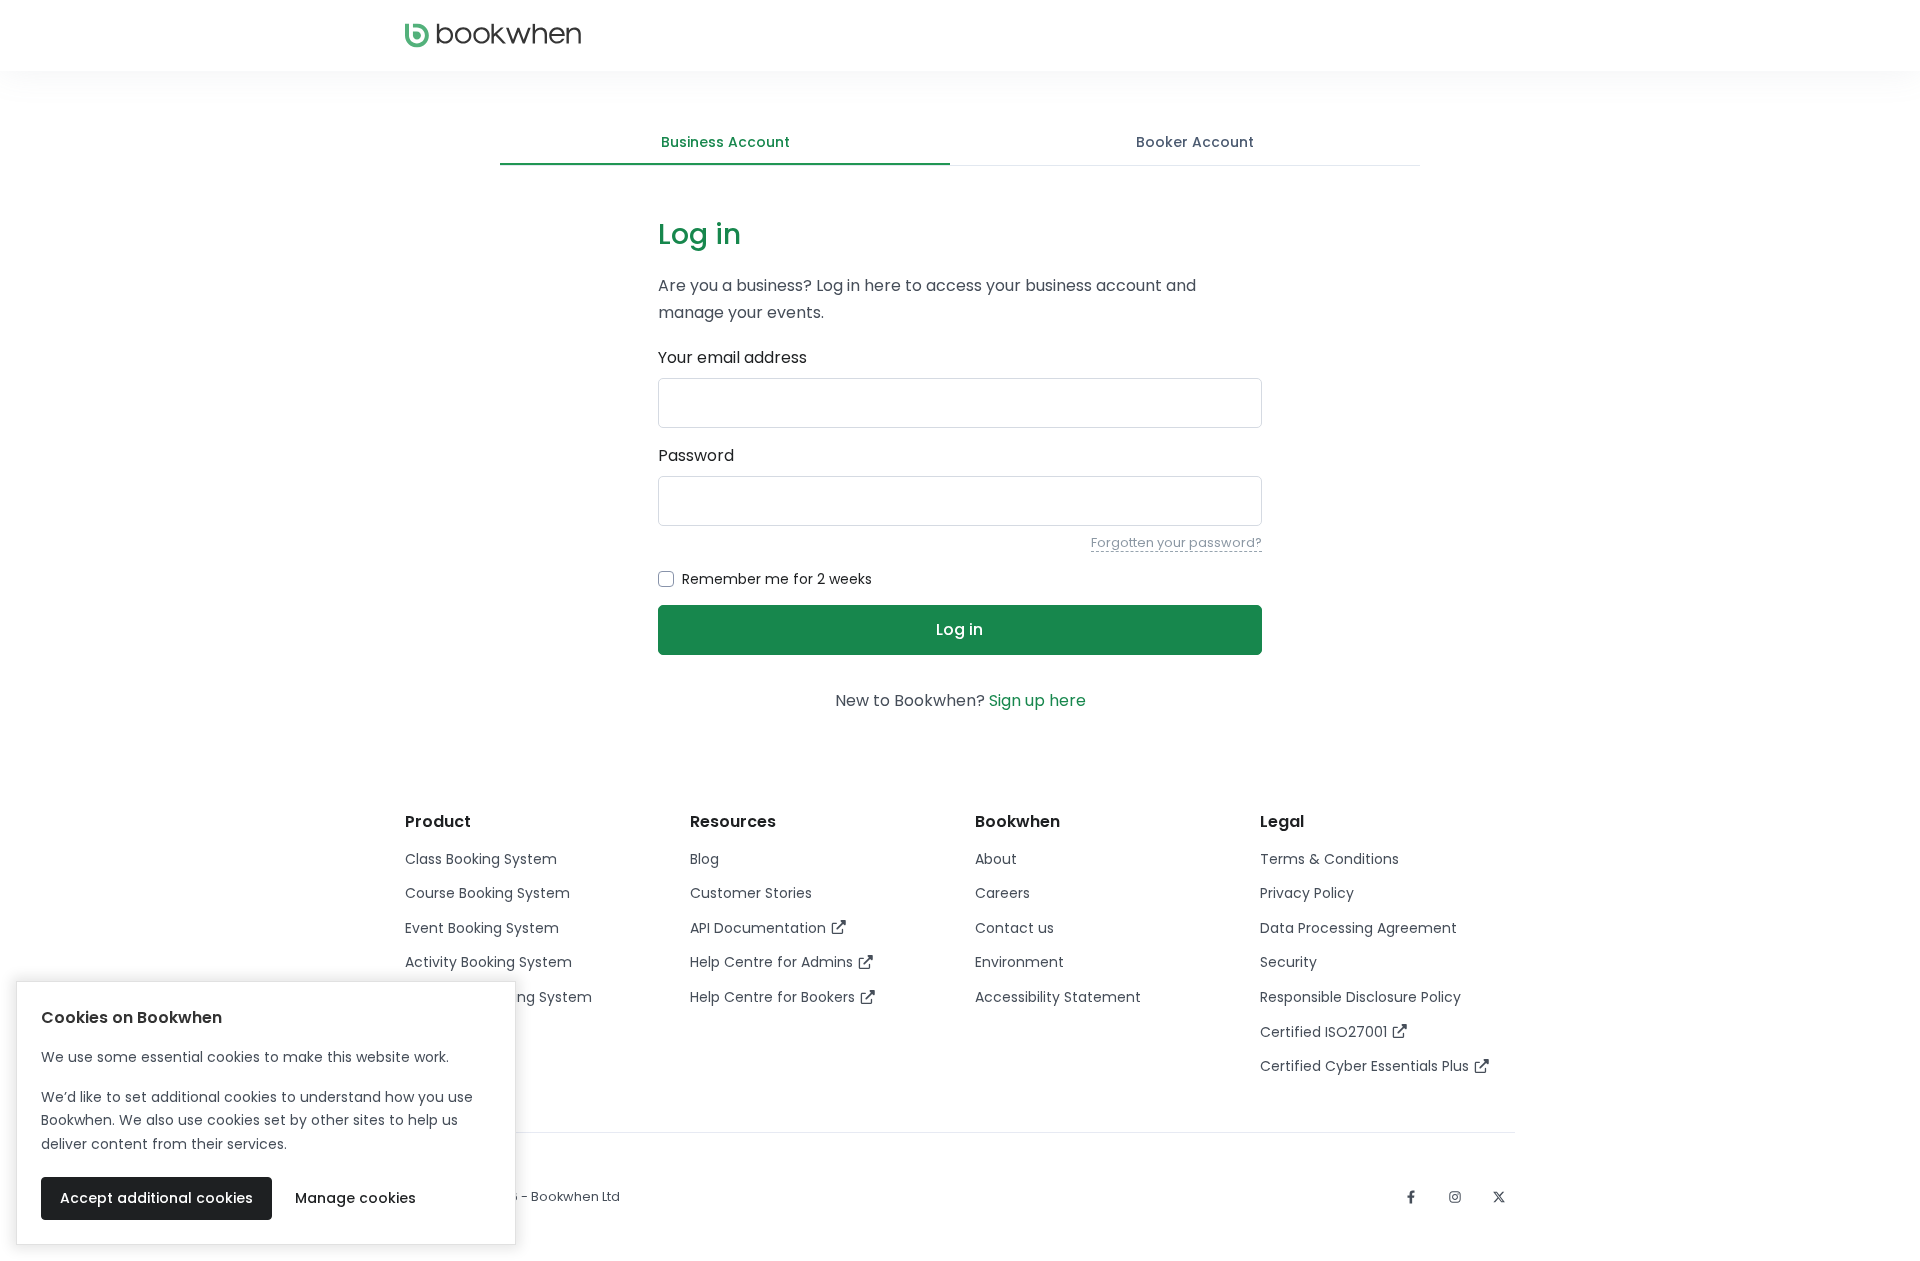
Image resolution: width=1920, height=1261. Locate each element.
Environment (1019, 962)
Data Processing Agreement (1358, 928)
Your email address (732, 357)
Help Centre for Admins (773, 962)
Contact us (1014, 928)
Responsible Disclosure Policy (1360, 997)
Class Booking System (481, 859)
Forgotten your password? (1176, 542)
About (996, 859)
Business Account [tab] (725, 142)
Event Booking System (482, 928)
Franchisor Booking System (498, 997)
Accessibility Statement (1058, 997)
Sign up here (1037, 700)
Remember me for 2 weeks (777, 579)
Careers (1002, 893)
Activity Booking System (488, 962)
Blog (704, 859)
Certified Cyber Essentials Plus (1366, 1066)
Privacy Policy (1307, 893)
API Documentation (760, 928)
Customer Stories (751, 893)
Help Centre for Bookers (774, 997)
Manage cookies (355, 1198)
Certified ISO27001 (1325, 1032)
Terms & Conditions (1329, 859)
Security (1288, 962)
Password (696, 455)
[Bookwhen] (493, 35)
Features (435, 1032)
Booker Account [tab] (1195, 142)
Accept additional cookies (156, 1198)
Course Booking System (487, 893)
